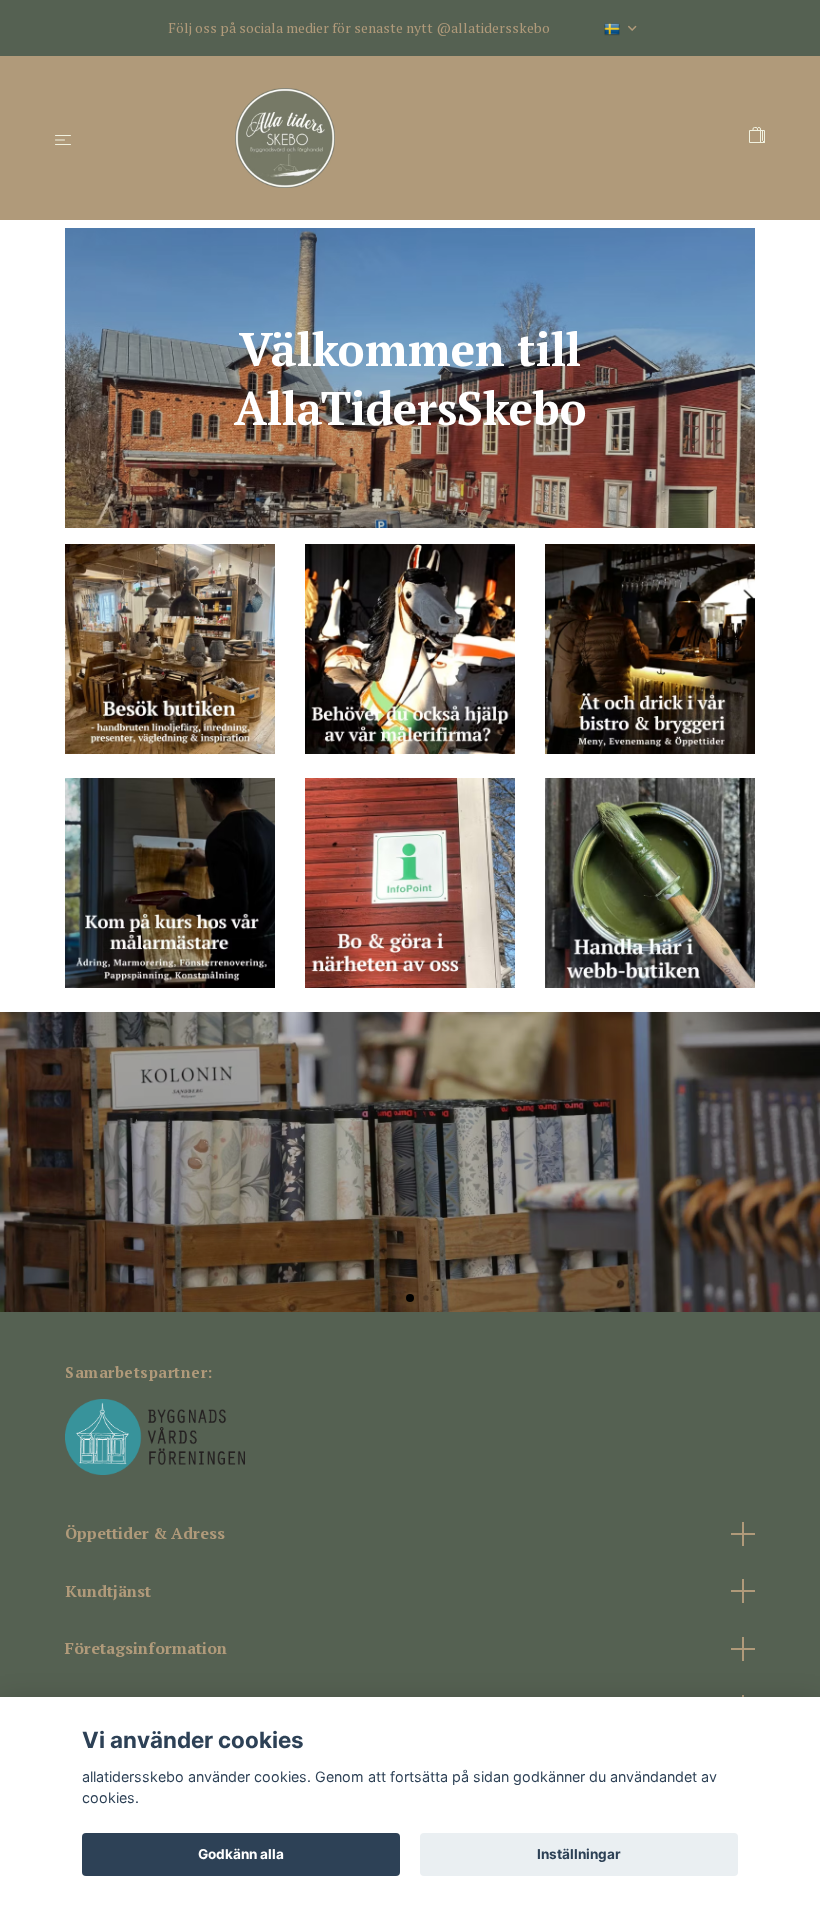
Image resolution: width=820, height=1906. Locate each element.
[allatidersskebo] (414, 138)
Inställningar (579, 1854)
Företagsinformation (146, 1648)
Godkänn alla (241, 1854)
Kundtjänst (108, 1591)
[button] (393, 1297)
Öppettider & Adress (145, 1533)
